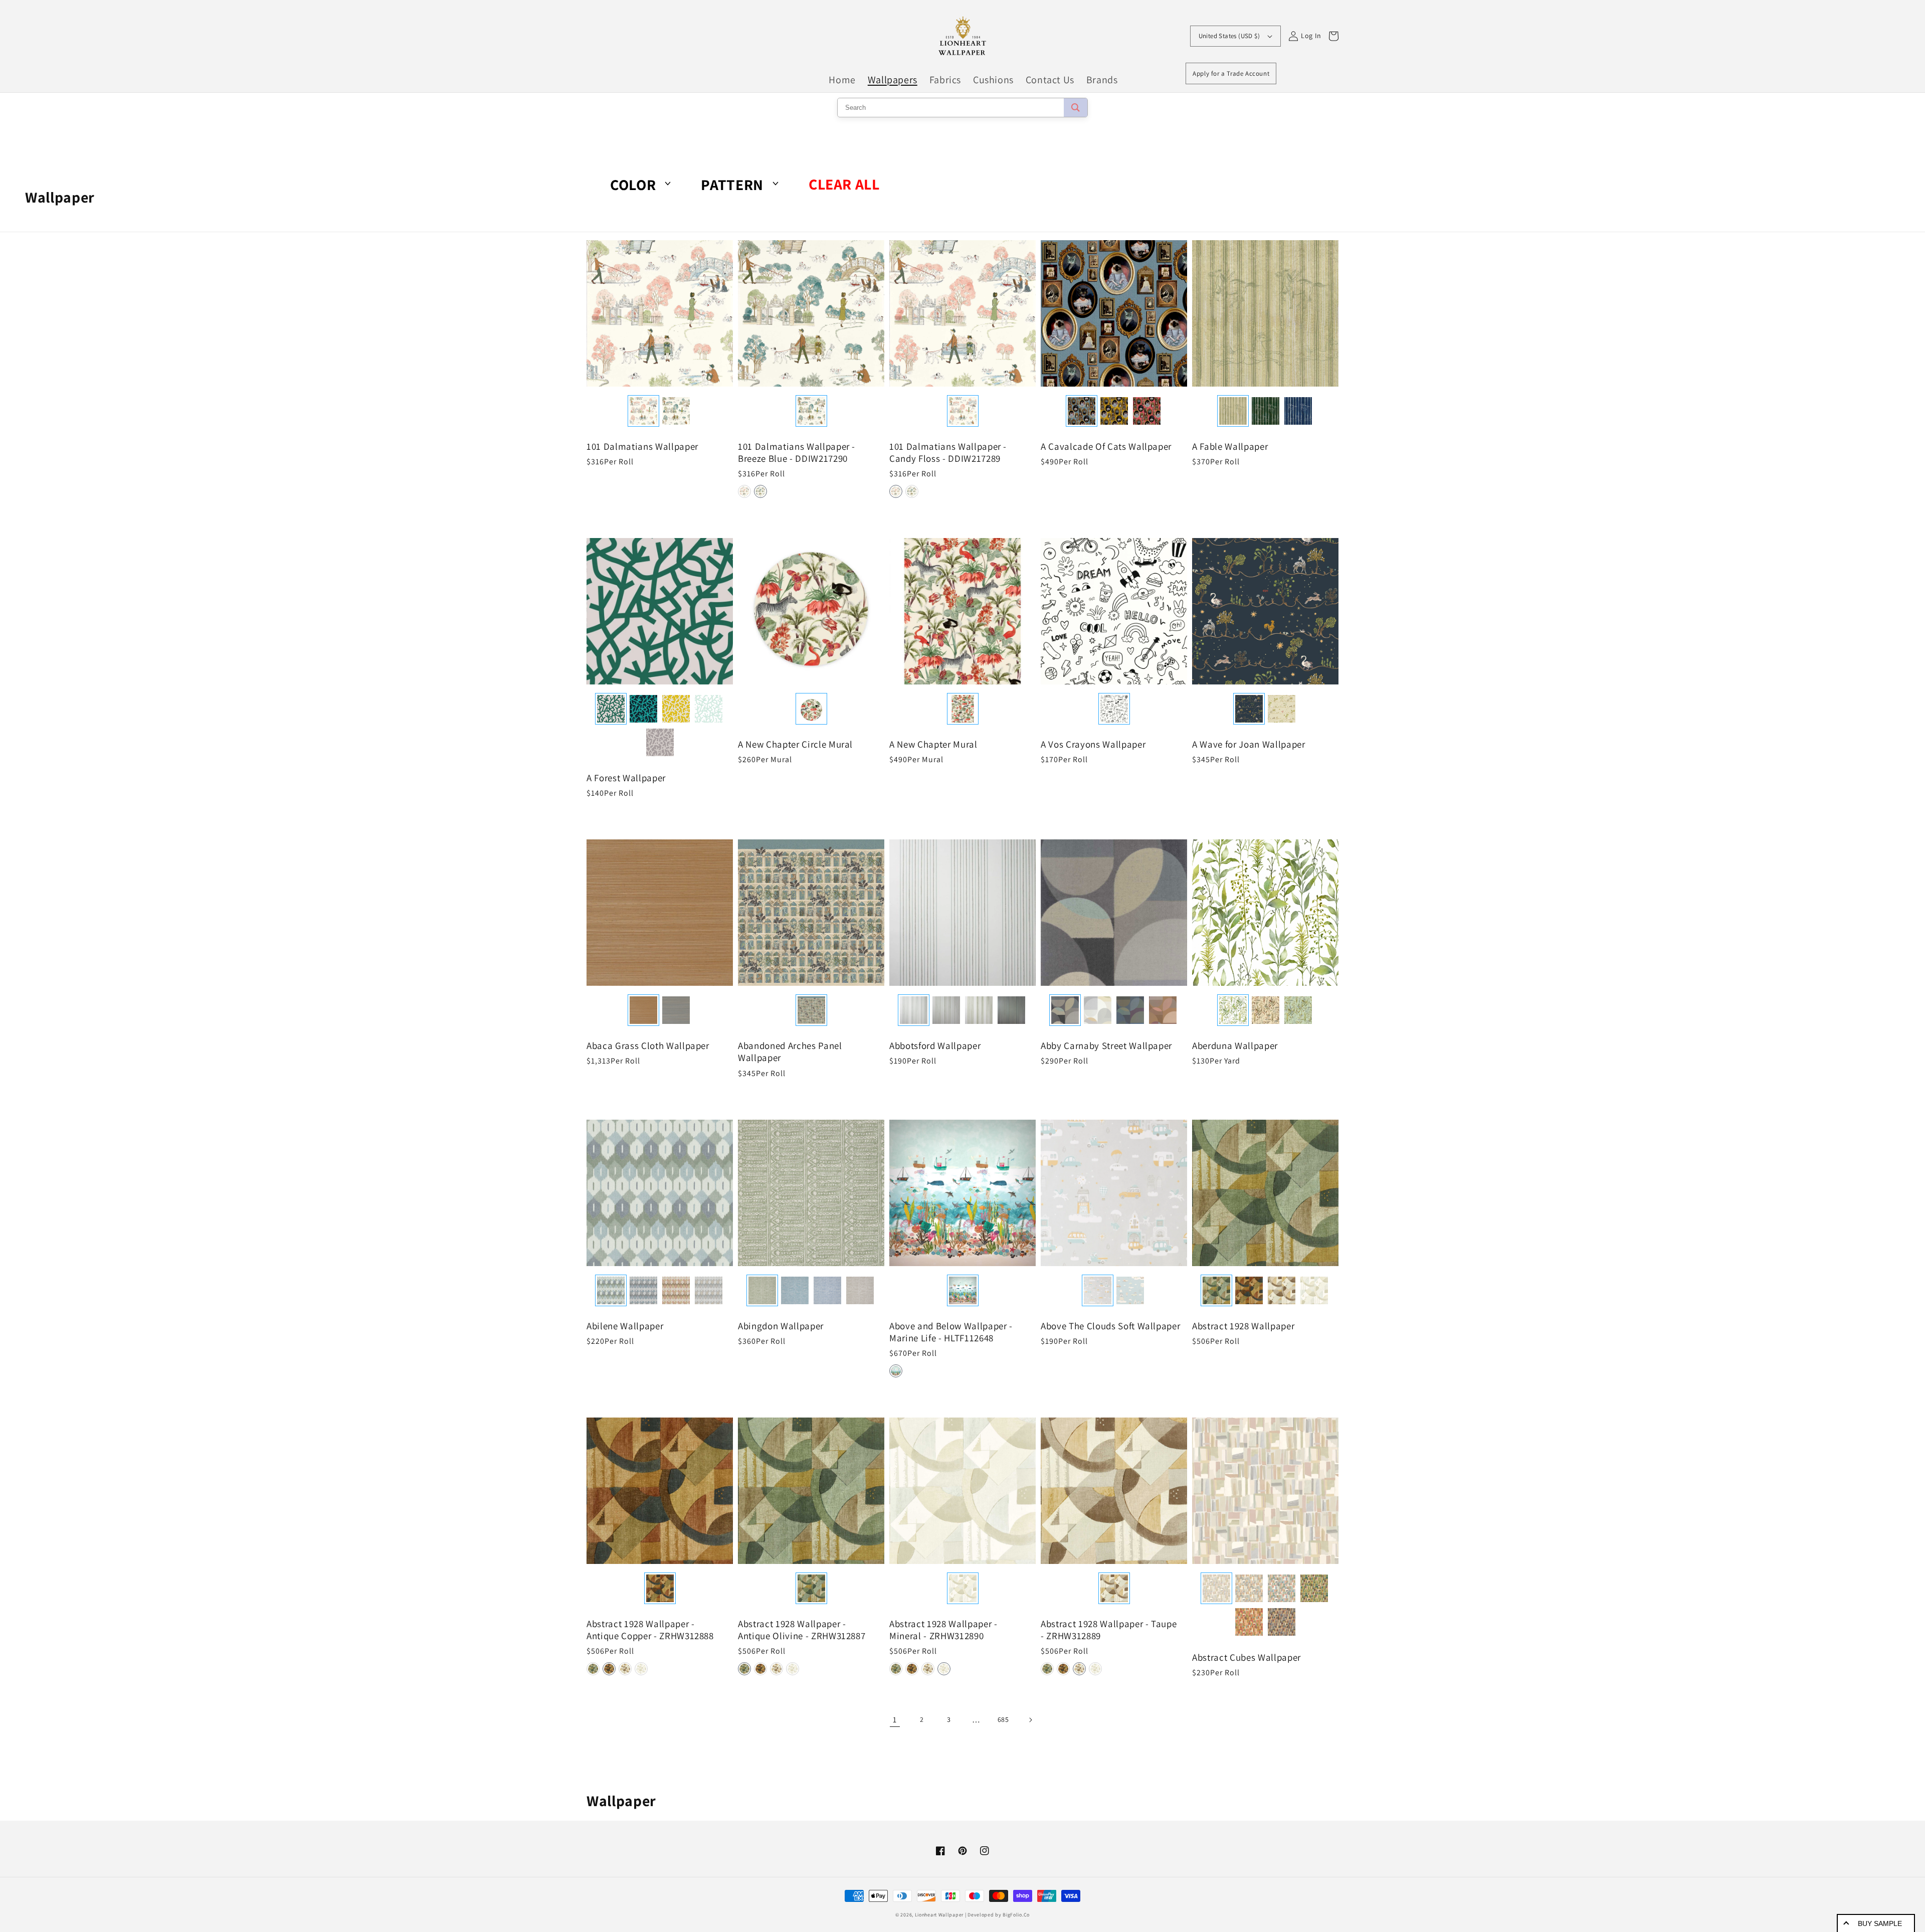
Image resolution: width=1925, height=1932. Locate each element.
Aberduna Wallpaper (1235, 1045)
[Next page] (1030, 1720)
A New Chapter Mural (933, 744)
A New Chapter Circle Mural (795, 744)
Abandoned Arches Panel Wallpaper (790, 1051)
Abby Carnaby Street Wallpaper (1106, 1045)
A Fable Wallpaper (1230, 446)
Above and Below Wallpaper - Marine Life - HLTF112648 (951, 1332)
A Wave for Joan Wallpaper (1249, 744)
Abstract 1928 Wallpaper (1243, 1326)
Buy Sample (1880, 1923)
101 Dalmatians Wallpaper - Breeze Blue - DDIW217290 (797, 452)
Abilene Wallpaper (625, 1326)
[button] (744, 491)
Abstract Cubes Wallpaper (1246, 1657)
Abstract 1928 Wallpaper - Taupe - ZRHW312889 (1109, 1630)
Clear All (844, 184)
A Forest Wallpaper (626, 778)
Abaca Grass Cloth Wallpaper (648, 1045)
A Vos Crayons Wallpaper (1093, 744)
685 (1003, 1719)
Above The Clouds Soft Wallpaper (1110, 1326)
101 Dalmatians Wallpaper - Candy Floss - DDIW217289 (948, 452)
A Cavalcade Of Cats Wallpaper (1106, 446)
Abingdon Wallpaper (781, 1326)
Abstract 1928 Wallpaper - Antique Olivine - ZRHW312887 (802, 1630)
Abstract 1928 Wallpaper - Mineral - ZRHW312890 (943, 1630)
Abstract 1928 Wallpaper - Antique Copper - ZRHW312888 (650, 1630)
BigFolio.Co (1016, 1915)
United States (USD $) (1229, 36)
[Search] (1076, 108)
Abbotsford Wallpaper (935, 1045)
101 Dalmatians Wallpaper (642, 446)
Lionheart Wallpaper (939, 1915)
